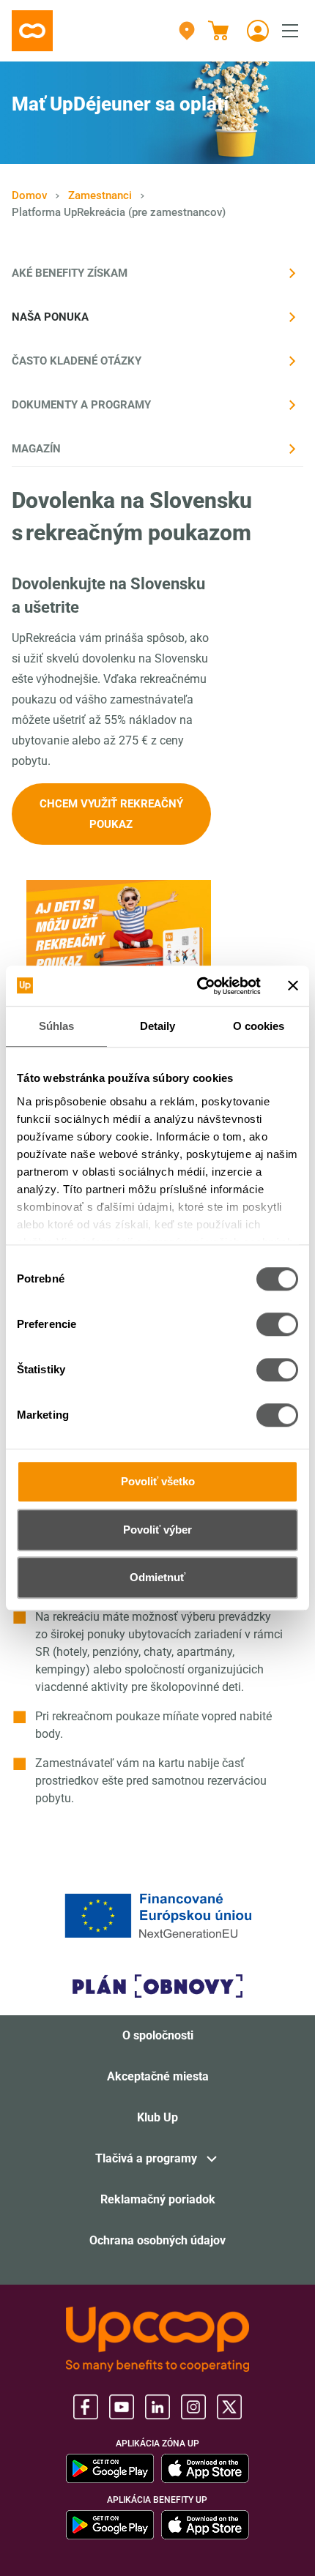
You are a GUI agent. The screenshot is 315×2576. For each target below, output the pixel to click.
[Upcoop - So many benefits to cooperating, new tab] (157, 2339)
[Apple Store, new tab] (205, 2468)
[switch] (277, 1324)
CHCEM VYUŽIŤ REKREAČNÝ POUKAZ (111, 814)
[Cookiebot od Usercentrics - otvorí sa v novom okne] (198, 986)
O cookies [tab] (259, 1026)
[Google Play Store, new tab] (110, 2468)
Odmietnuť (157, 1577)
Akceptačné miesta (158, 2076)
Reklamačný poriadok (158, 2199)
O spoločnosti (158, 2035)
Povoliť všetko (158, 1481)
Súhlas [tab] (57, 1026)
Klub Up (157, 2117)
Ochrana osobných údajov (157, 2240)
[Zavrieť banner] (293, 986)
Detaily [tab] (158, 1026)
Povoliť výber (157, 1530)
